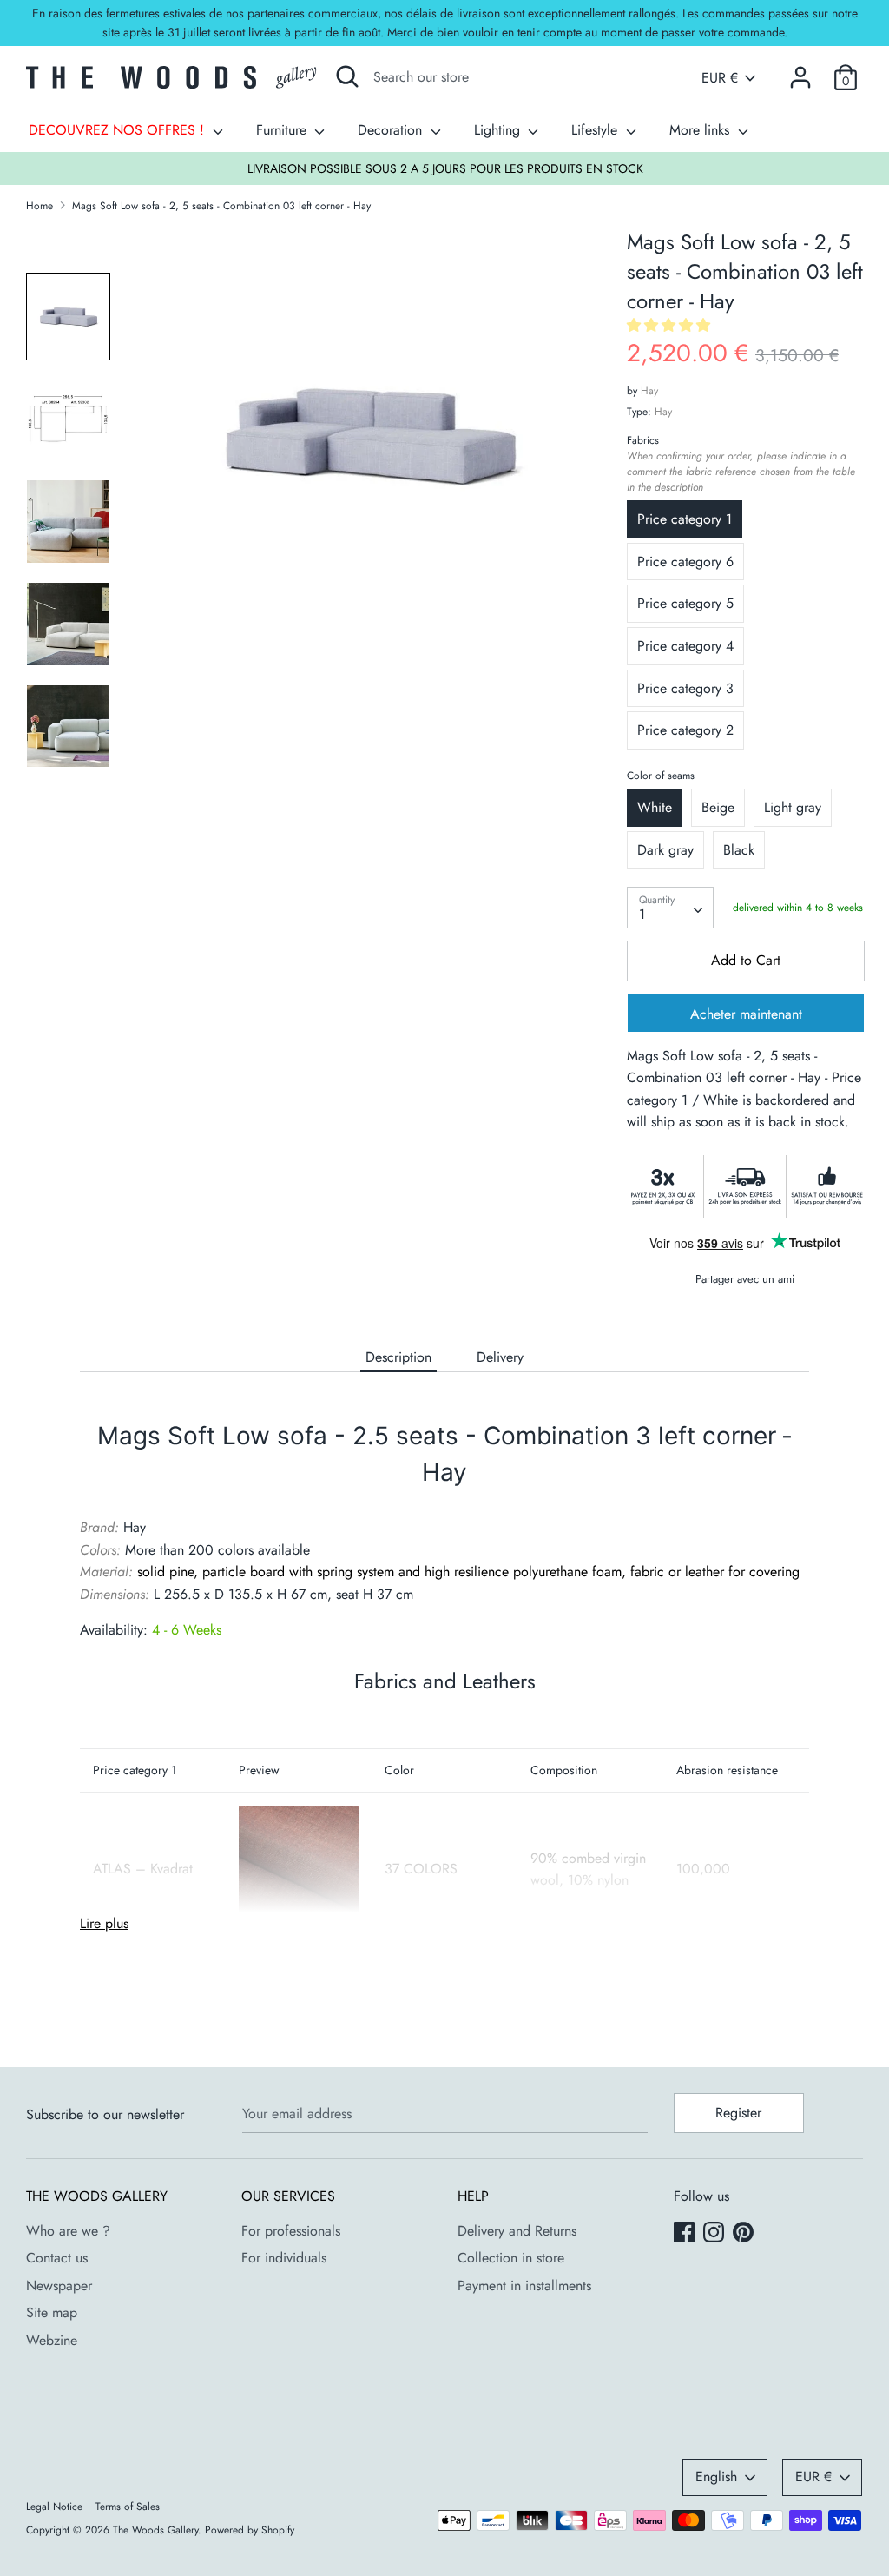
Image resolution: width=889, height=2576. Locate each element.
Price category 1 (685, 519)
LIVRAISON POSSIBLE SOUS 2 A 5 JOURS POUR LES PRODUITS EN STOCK (445, 168)
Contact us (57, 2258)
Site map (52, 2312)
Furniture (283, 130)
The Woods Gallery (155, 2530)
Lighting (499, 130)
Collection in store (511, 2258)
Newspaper (59, 2285)
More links (701, 130)
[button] (671, 325)
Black (739, 850)
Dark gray (665, 850)
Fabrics (741, 464)
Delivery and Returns (517, 2231)
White (655, 807)
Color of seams (661, 776)
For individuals (284, 2258)
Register (738, 2113)
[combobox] (670, 908)
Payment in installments (524, 2285)
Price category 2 (685, 730)
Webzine (52, 2340)
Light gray (793, 807)
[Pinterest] (745, 2234)
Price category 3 (685, 688)
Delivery (500, 1357)
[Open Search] (347, 76)
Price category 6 (685, 561)
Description (398, 1357)
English (716, 2477)
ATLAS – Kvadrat (143, 1869)
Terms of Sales (128, 2507)
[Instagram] (715, 2234)
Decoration (392, 130)
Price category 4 (685, 646)
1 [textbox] (642, 914)
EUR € (720, 78)
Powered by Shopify (250, 2530)
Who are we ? (68, 2231)
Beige (718, 807)
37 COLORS (421, 1869)
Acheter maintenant (746, 1014)
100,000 (703, 1869)
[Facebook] (686, 2234)
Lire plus (104, 1923)
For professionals (291, 2231)
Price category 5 (685, 603)
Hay (649, 391)
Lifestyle (596, 130)
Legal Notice (54, 2507)
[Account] (800, 71)
